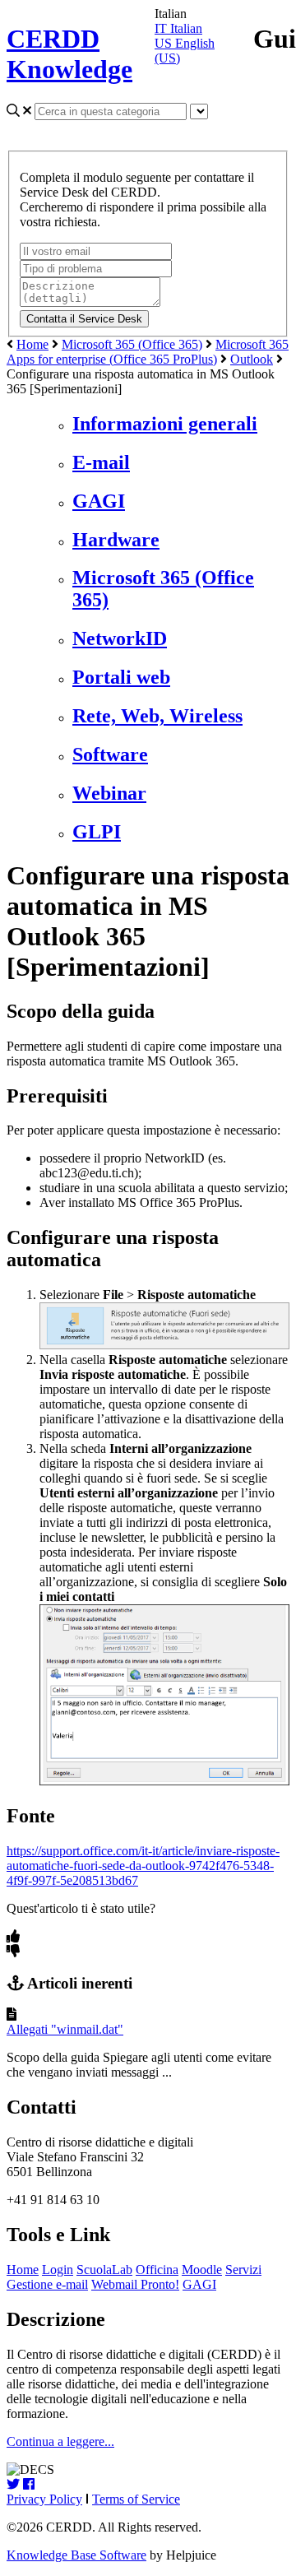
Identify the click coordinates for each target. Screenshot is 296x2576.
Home (32, 344)
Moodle (202, 2270)
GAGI (99, 501)
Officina (157, 2270)
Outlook (252, 359)
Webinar (109, 793)
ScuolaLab (104, 2270)
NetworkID (120, 638)
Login (58, 2270)
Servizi (243, 2270)
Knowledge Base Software (76, 2555)
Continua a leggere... (60, 2441)
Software (110, 754)
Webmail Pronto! (135, 2284)
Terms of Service (136, 2499)
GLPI (97, 832)
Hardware (116, 540)
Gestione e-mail (47, 2284)
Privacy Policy (44, 2499)
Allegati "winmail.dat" (65, 2029)
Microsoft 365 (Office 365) (132, 344)
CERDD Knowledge (69, 54)
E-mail (101, 462)
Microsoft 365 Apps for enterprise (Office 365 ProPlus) (148, 352)
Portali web (121, 677)
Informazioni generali (165, 424)
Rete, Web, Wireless (157, 716)
